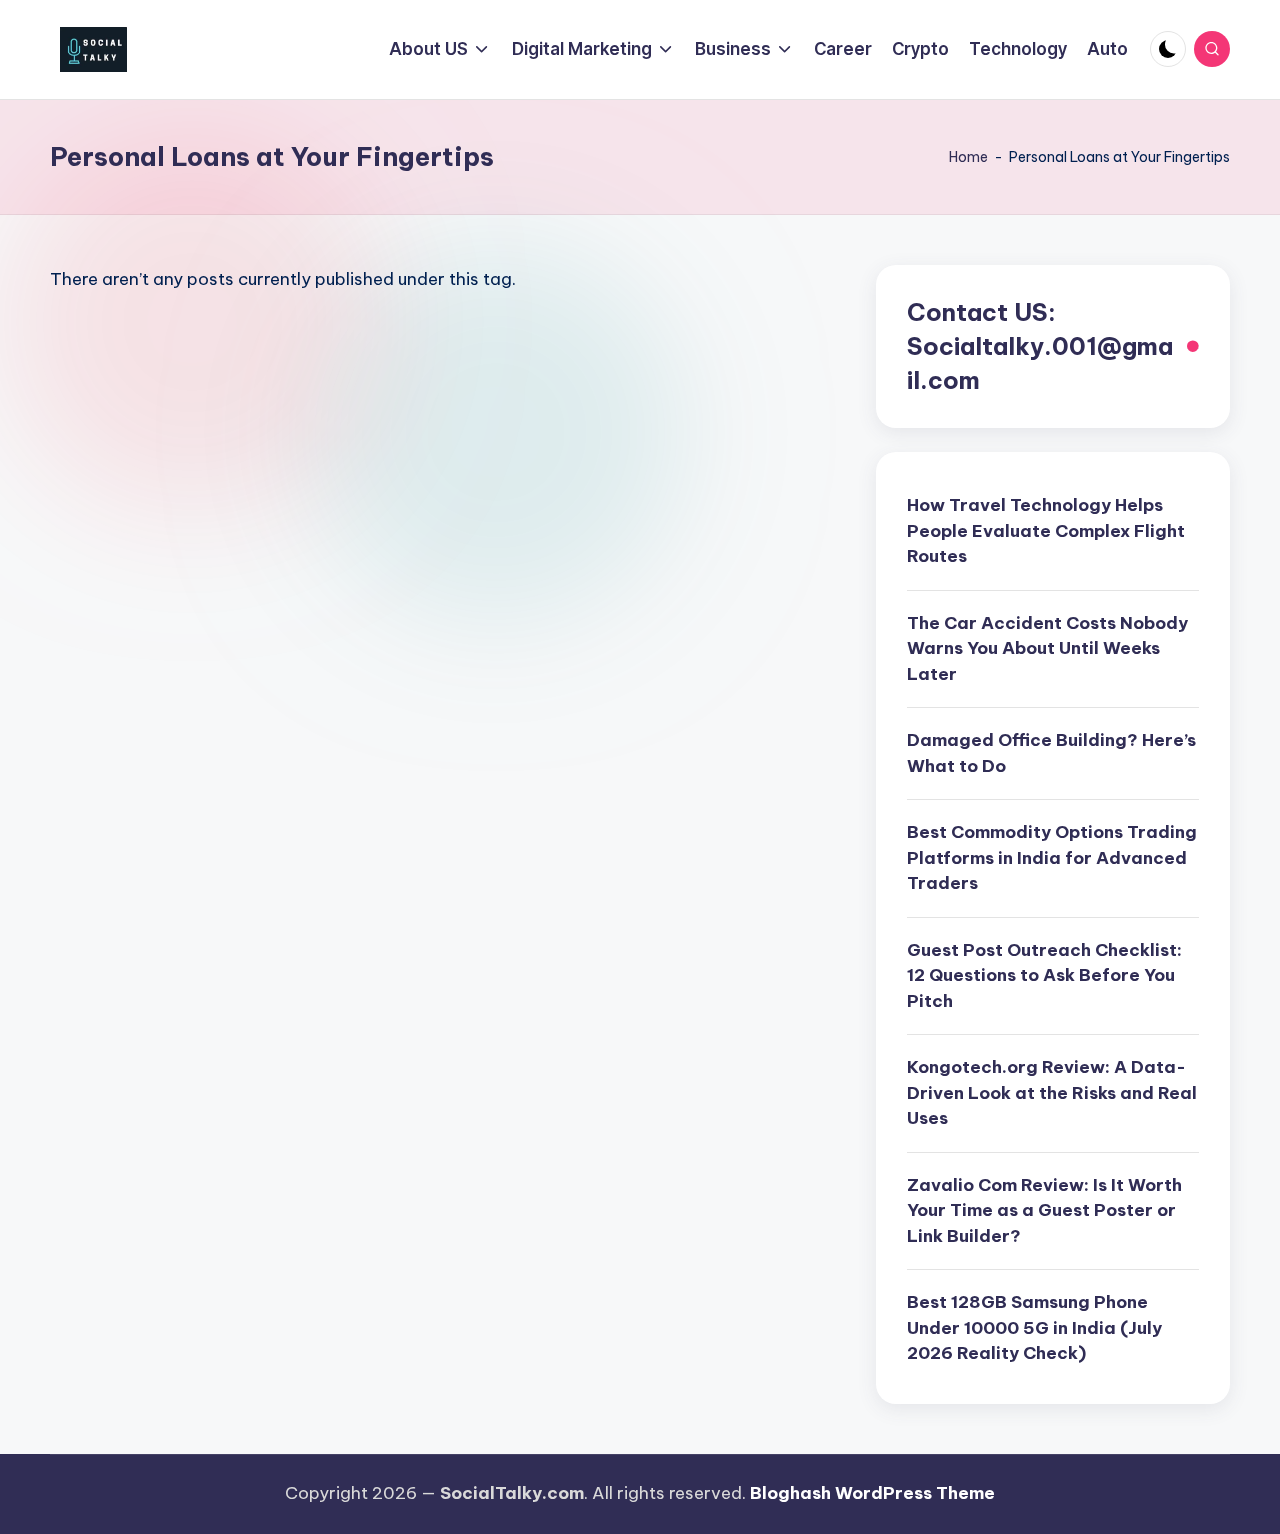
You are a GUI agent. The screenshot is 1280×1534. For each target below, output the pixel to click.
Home (968, 157)
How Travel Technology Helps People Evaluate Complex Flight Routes (1046, 530)
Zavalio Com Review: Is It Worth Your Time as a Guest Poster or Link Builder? (1044, 1210)
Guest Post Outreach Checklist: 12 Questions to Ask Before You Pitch (1044, 975)
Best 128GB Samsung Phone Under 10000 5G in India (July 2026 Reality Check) (1034, 1327)
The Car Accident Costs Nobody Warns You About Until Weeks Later (1047, 648)
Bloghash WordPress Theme (872, 1493)
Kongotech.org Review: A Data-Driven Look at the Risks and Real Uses (1052, 1092)
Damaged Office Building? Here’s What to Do (1051, 753)
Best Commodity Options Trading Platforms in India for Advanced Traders (1052, 857)
